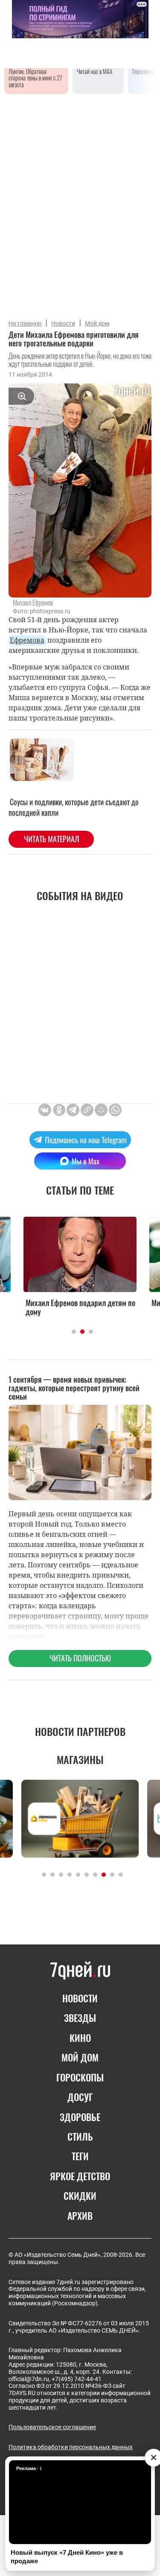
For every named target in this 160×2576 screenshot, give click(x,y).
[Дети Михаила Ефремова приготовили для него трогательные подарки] (87, 1110)
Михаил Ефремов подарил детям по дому (80, 1308)
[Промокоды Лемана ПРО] (80, 1819)
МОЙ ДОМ (80, 2057)
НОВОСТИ (80, 1998)
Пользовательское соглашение (52, 2427)
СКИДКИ (80, 2196)
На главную (25, 323)
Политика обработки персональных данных (71, 2447)
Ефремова (27, 640)
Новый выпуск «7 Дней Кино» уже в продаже (67, 2557)
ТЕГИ (80, 2156)
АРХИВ (80, 2216)
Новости (63, 323)
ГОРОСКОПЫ (80, 2077)
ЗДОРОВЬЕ (80, 2117)
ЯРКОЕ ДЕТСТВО (80, 2176)
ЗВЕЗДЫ (80, 2018)
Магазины (80, 1759)
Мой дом (97, 323)
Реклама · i (29, 2468)
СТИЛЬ (80, 2136)
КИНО (80, 2038)
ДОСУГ (80, 2097)
